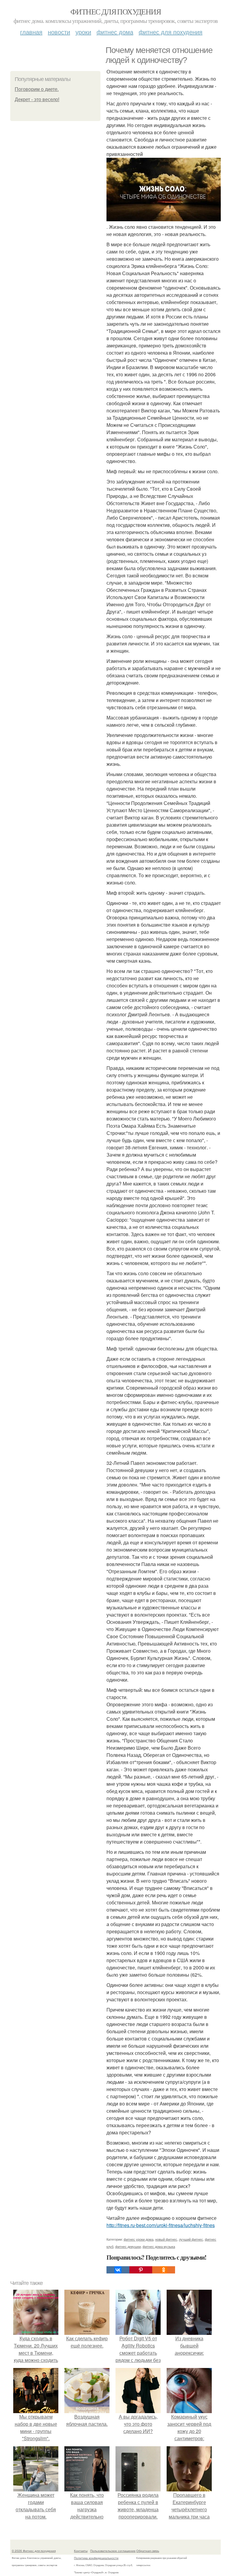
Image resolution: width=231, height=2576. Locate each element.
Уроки (83, 32)
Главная (31, 32)
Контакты (81, 2551)
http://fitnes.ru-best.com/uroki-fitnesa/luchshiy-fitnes (161, 2225)
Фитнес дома (115, 32)
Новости (59, 32)
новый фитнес (166, 2239)
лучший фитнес (191, 2239)
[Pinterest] (141, 2270)
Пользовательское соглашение (113, 2551)
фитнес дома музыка (159, 2246)
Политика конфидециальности (96, 2558)
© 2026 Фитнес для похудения (34, 2551)
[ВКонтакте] (118, 2270)
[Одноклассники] (164, 2270)
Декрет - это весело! (37, 99)
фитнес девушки (128, 2246)
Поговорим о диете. (37, 89)
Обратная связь (148, 2551)
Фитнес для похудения (115, 11)
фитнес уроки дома (139, 2239)
